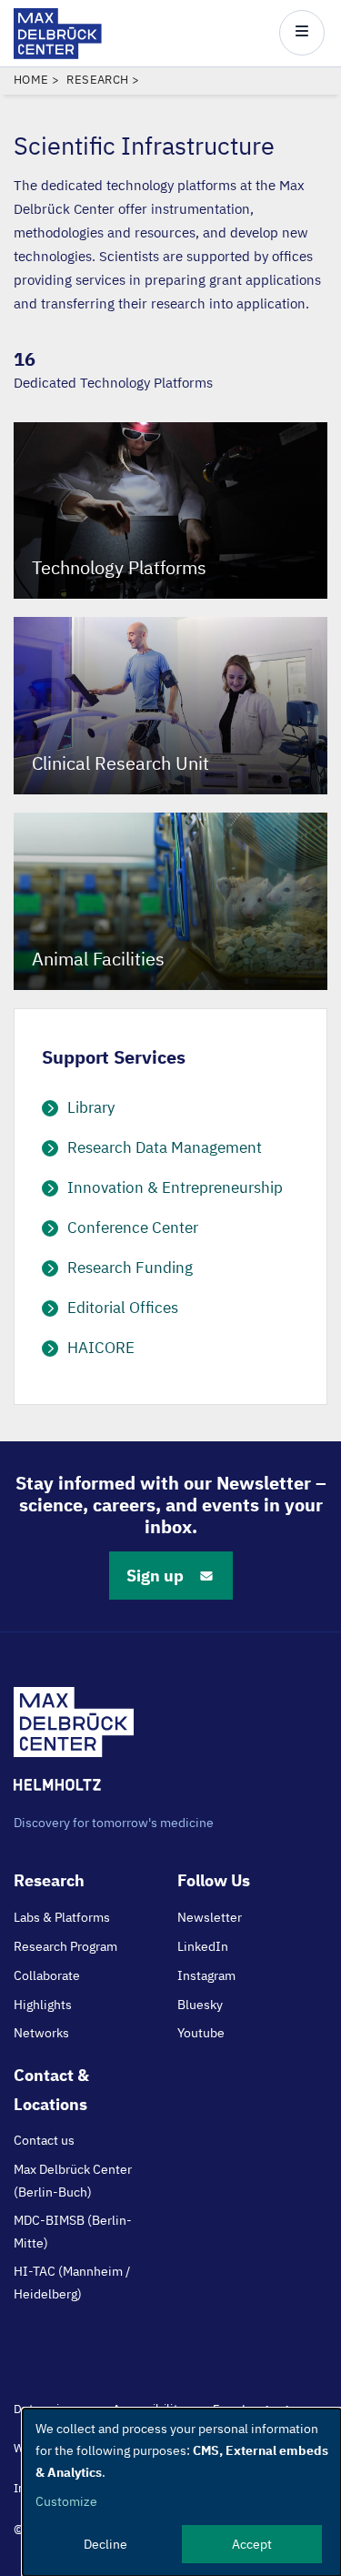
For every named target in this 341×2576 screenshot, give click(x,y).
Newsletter (210, 1917)
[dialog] (182, 2492)
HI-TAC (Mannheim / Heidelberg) (72, 2282)
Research (97, 80)
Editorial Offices (123, 1308)
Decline (105, 2544)
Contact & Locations (51, 2089)
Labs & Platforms (62, 1917)
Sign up (155, 1576)
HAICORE (101, 1348)
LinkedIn (203, 1946)
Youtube (201, 2033)
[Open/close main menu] (302, 33)
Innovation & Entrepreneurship (175, 1187)
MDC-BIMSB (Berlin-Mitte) (73, 2231)
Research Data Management (165, 1147)
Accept (252, 2544)
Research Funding (130, 1268)
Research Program (65, 1946)
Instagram (206, 1975)
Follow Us (214, 1880)
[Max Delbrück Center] (58, 54)
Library (91, 1107)
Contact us (44, 2140)
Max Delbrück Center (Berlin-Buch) (73, 2180)
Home (31, 80)
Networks (41, 2033)
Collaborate (47, 1975)
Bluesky (200, 2005)
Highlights (43, 2005)
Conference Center (133, 1227)
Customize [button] (66, 2501)
